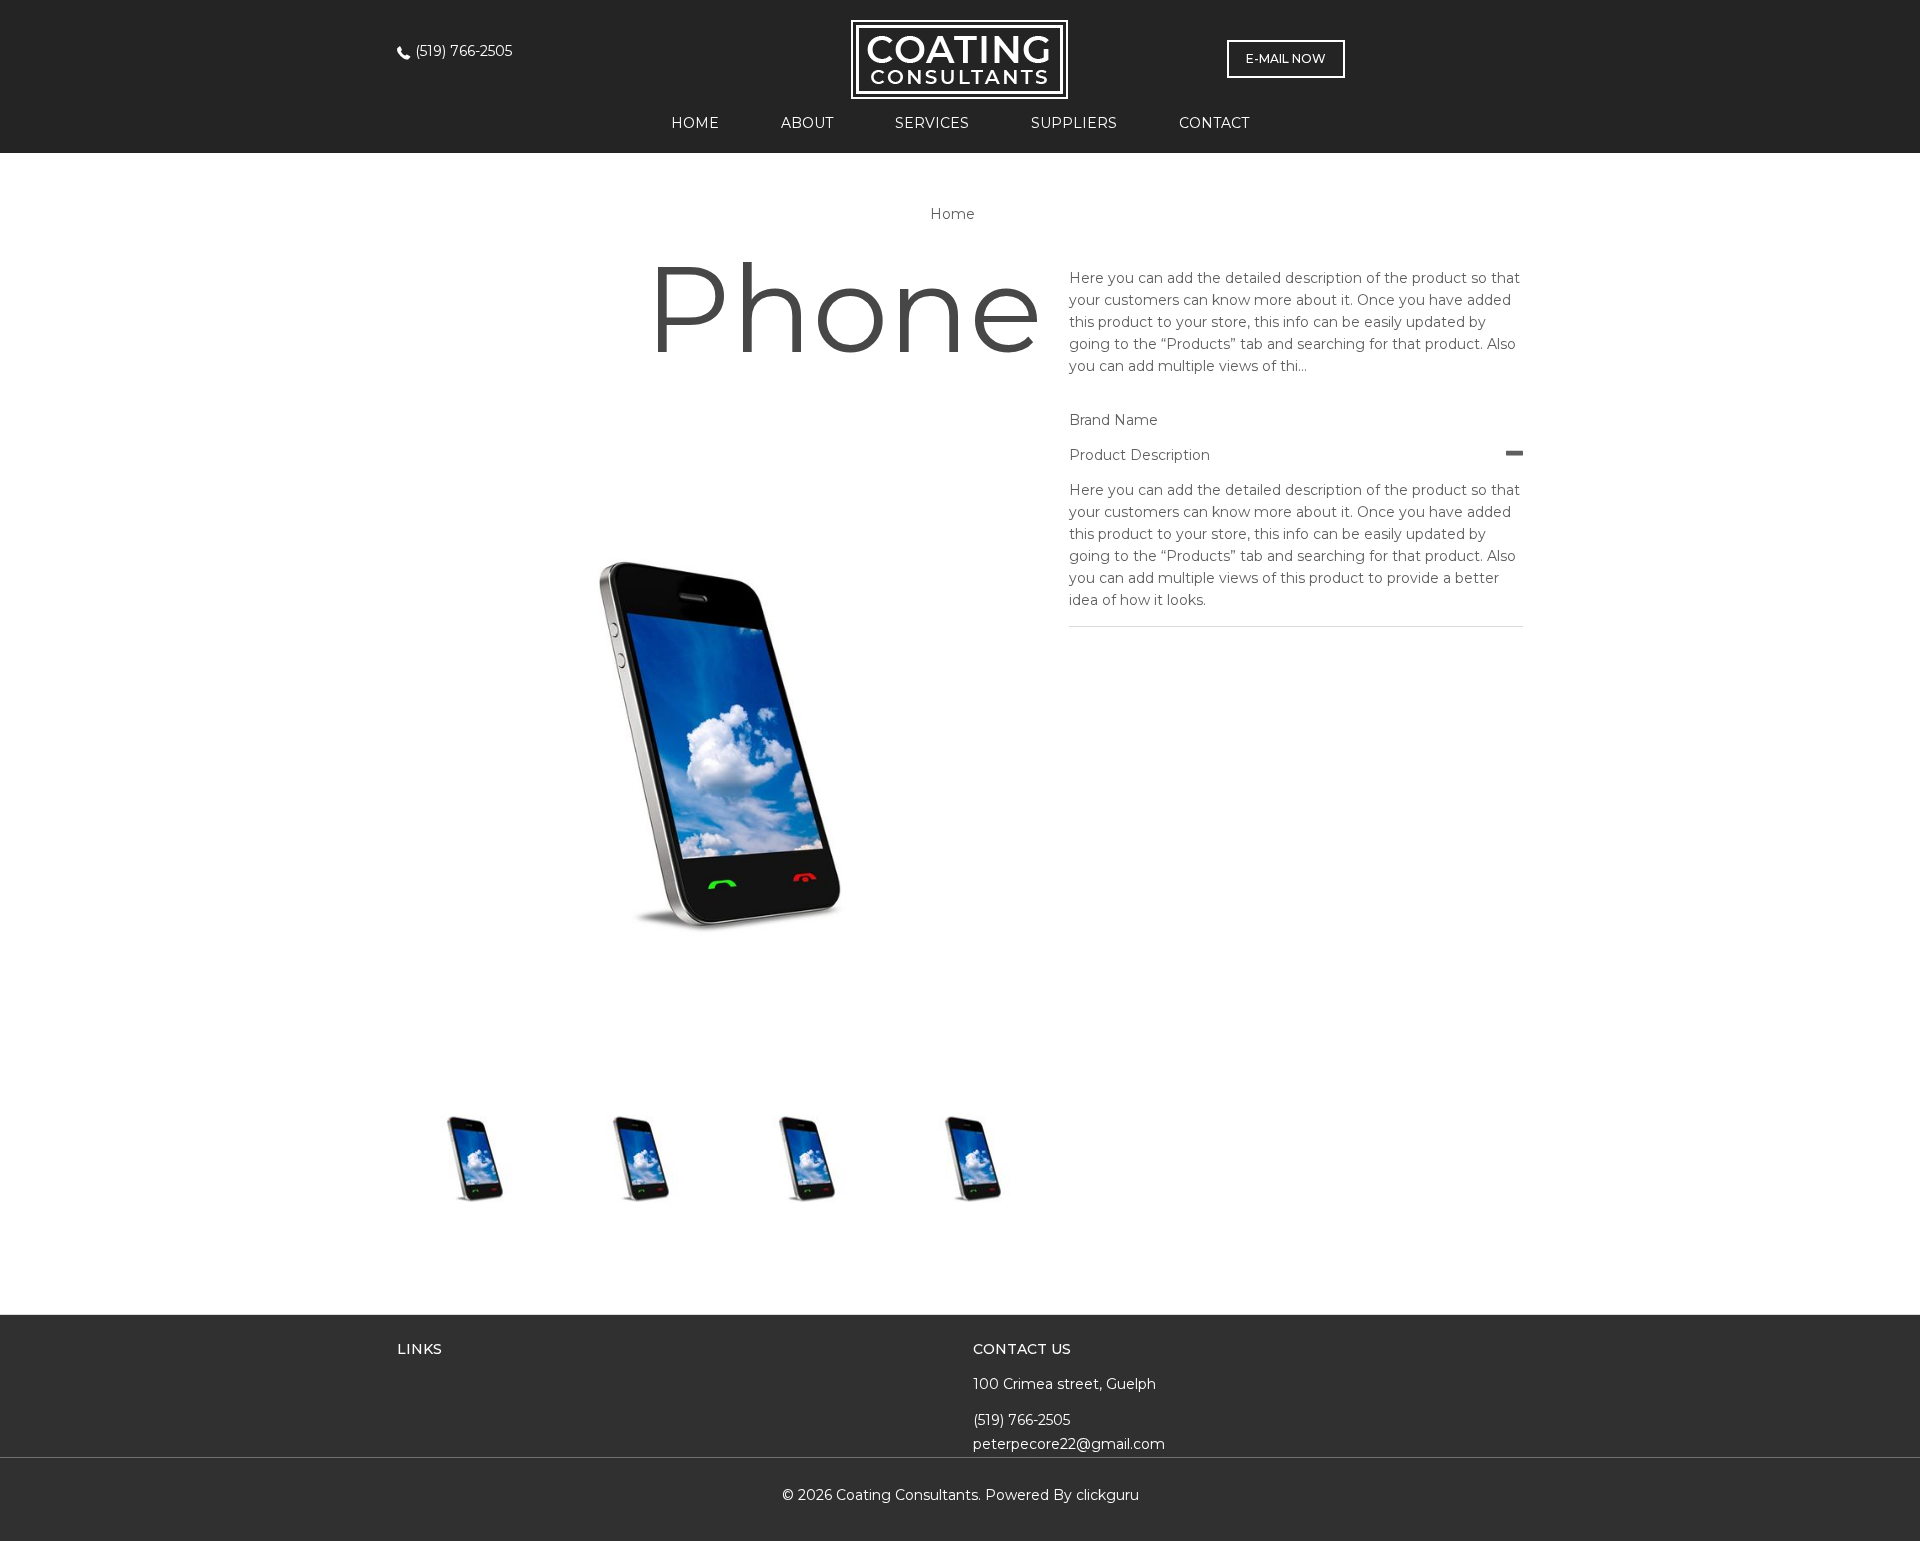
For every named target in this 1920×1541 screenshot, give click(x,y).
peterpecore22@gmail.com (1069, 1444)
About (807, 123)
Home (695, 123)
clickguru (1107, 1495)
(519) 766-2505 (463, 51)
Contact (1214, 123)
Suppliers (1074, 123)
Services (932, 123)
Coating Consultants (907, 1495)
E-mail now (1286, 58)
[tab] (1296, 455)
